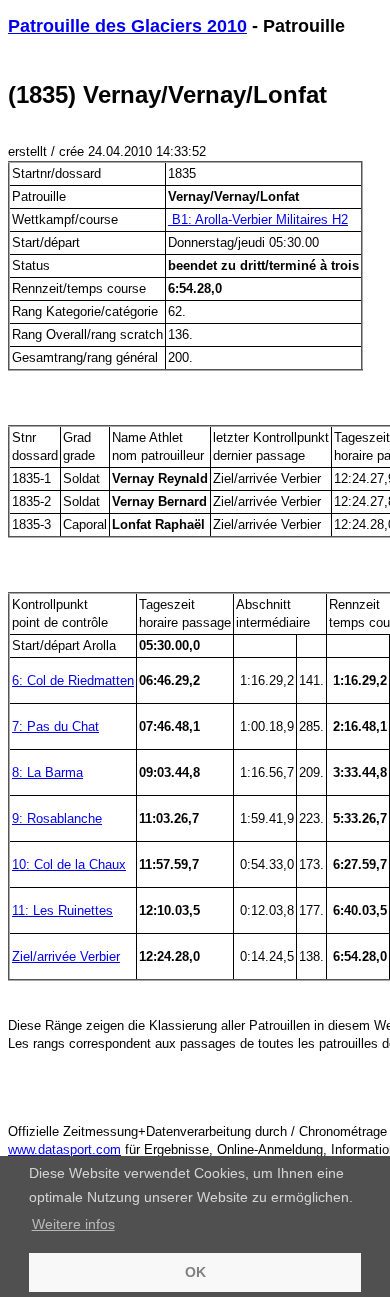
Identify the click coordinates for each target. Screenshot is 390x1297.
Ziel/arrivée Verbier (66, 956)
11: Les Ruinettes (62, 910)
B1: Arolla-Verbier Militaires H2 (258, 219)
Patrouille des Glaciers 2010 (127, 26)
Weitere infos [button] (73, 1224)
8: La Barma (47, 772)
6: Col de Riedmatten (73, 680)
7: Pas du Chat (55, 726)
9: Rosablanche (57, 818)
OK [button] (195, 1272)
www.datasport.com (64, 1149)
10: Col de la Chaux (69, 864)
